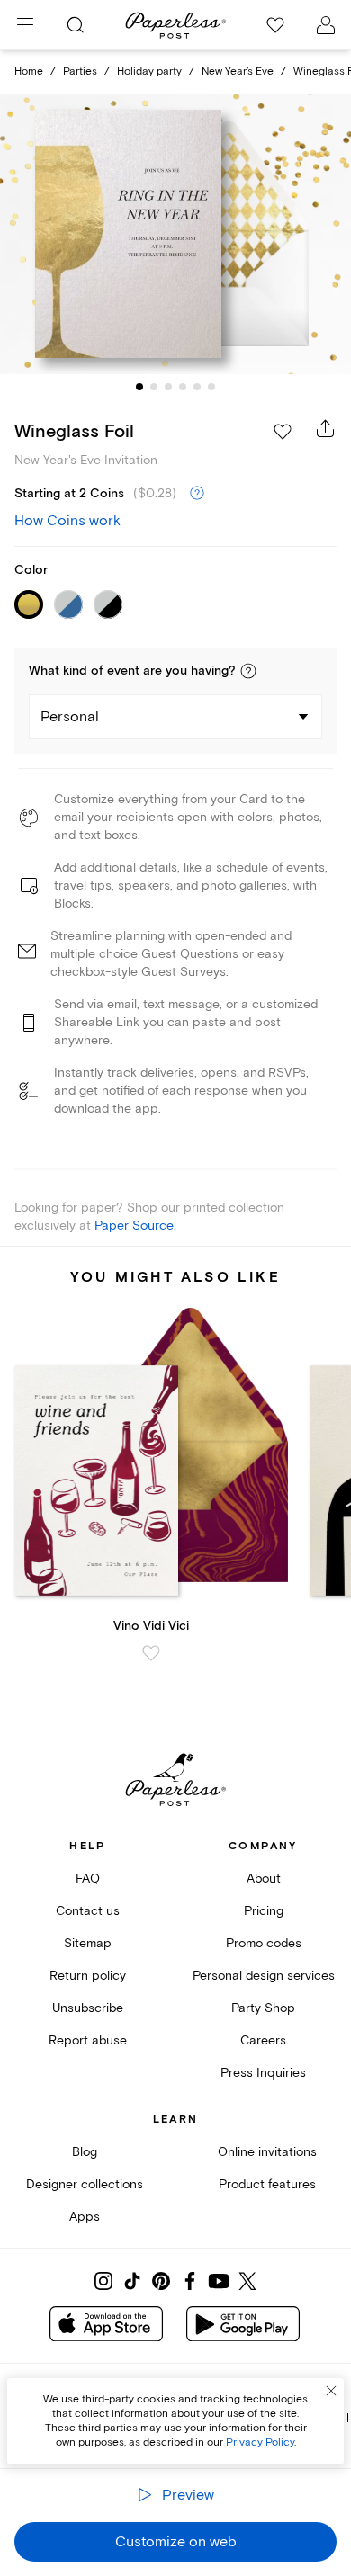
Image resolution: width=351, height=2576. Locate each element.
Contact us (88, 1911)
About (264, 1878)
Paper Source (134, 1225)
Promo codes (264, 1943)
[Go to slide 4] (183, 387)
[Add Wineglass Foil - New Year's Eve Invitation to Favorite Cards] (283, 432)
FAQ (88, 1878)
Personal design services (264, 1976)
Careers (263, 2040)
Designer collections (85, 2184)
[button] (248, 671)
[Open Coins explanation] (197, 494)
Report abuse (88, 2040)
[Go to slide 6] (211, 387)
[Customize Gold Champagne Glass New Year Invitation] (175, 234)
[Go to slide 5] (197, 387)
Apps (85, 2217)
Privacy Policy (260, 2442)
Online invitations (267, 2152)
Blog (85, 2152)
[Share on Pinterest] (161, 2281)
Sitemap (88, 1943)
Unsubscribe (88, 2008)
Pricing (264, 1911)
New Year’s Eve (238, 72)
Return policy (88, 1976)
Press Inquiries (263, 2073)
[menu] (25, 25)
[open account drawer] (326, 25)
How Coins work (67, 521)
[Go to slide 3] (168, 387)
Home (29, 72)
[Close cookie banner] (331, 2391)
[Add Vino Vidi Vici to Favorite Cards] (151, 1653)
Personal (70, 717)
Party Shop (263, 2008)
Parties (80, 72)
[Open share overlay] (326, 428)
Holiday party (149, 72)
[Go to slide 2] (154, 387)
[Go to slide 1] (139, 387)
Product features (267, 2184)
